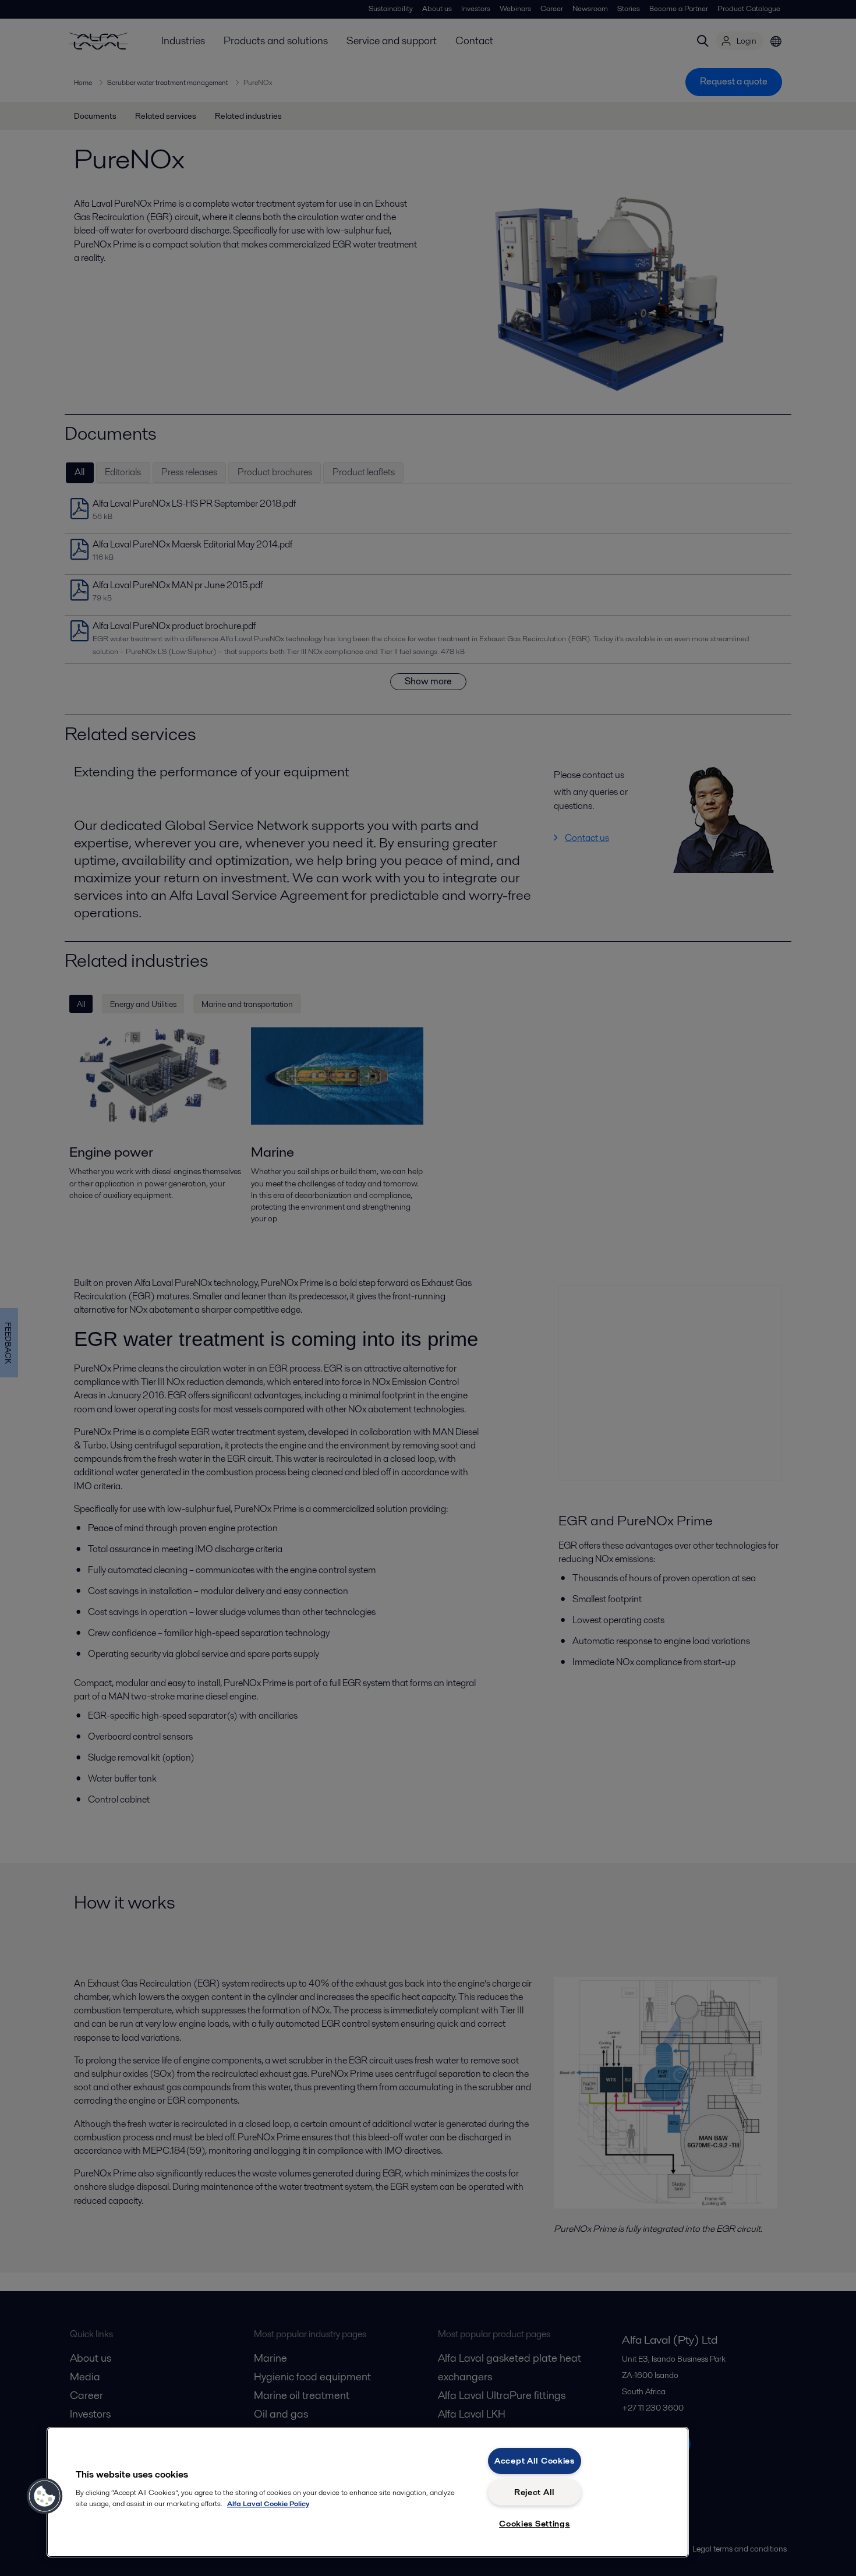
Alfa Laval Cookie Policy (268, 2503)
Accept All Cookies (535, 2461)
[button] (45, 2496)
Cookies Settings (535, 2524)
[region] (368, 2492)
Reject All (535, 2492)
